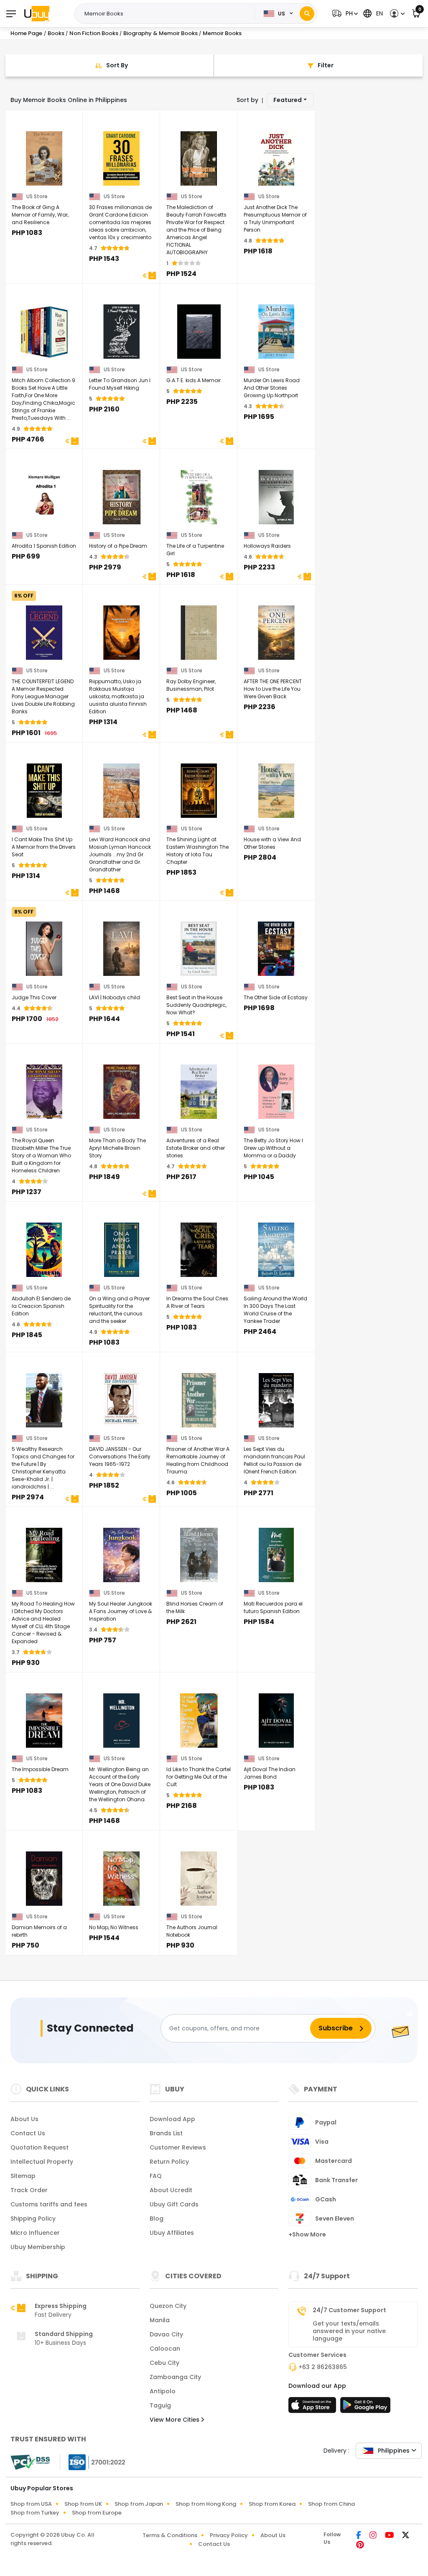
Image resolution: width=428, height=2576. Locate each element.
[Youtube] (390, 2536)
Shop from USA (31, 2504)
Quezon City (168, 2306)
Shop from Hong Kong (206, 2504)
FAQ (156, 2176)
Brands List (166, 2133)
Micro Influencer (35, 2233)
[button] (344, 14)
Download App (172, 2119)
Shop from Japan (139, 2504)
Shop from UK (83, 2504)
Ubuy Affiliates (172, 2233)
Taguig (160, 2405)
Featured (288, 100)
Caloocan (165, 2349)
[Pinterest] (360, 2545)
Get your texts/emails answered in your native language (349, 2331)
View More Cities (175, 2420)
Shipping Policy (33, 2219)
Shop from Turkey (35, 2513)
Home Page (26, 33)
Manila (160, 2320)
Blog (157, 2219)
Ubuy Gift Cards (174, 2204)
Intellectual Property (42, 2162)
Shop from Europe (97, 2513)
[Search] (307, 14)
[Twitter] (406, 2536)
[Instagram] (374, 2536)
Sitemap (23, 2176)
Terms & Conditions (170, 2535)
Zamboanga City (175, 2377)
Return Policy (169, 2162)
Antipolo (163, 2391)
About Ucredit (171, 2190)
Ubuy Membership (38, 2247)
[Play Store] (365, 2408)
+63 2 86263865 (323, 2367)
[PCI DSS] (30, 2462)
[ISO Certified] (93, 2462)
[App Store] (313, 2408)
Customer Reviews (178, 2147)
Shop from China (331, 2504)
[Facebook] (359, 2536)
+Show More (307, 2234)
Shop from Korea (272, 2504)
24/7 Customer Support (349, 2310)
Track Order (29, 2190)
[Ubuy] (37, 13)
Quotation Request (39, 2147)
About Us (24, 2119)
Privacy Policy (229, 2535)
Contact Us (28, 2133)
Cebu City (164, 2363)
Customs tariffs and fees (49, 2204)
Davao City (166, 2334)
